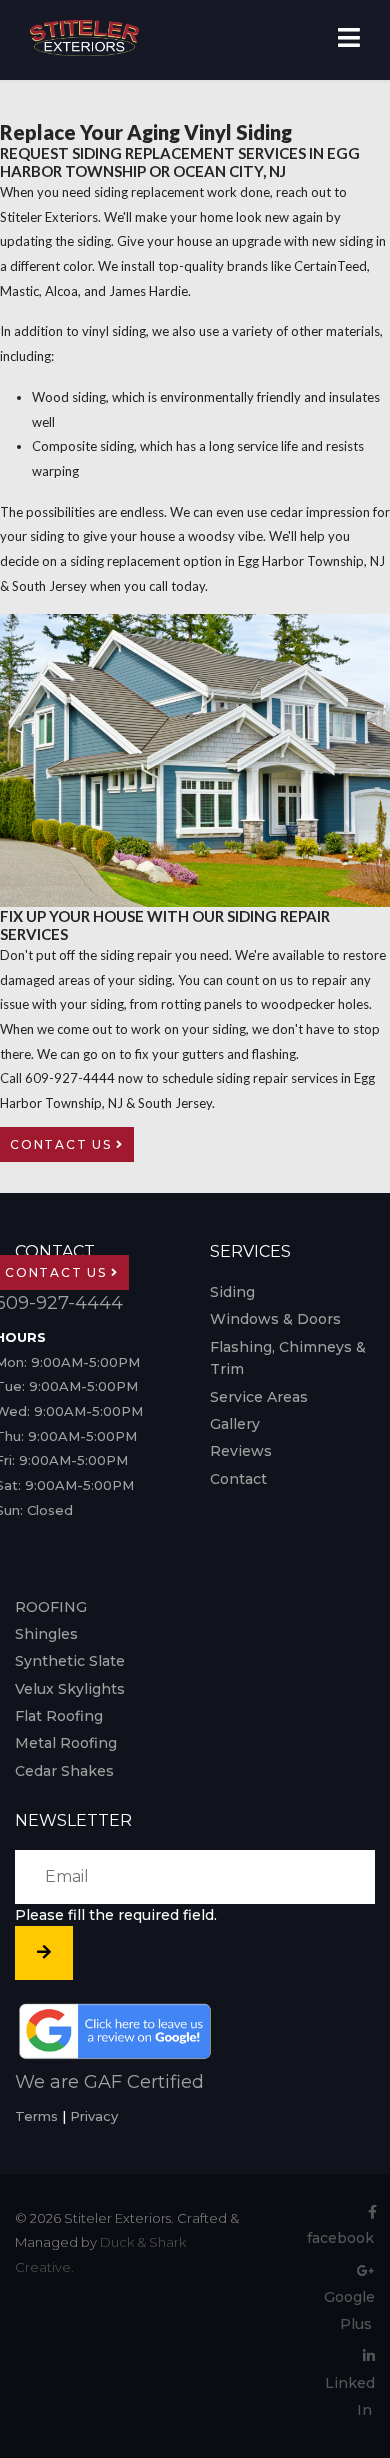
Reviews (241, 1451)
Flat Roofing (59, 1716)
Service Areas (259, 1397)
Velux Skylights (70, 1689)
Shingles (46, 1634)
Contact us (63, 1144)
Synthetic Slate (70, 1661)
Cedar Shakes (64, 1771)
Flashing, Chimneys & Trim (288, 1358)
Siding (232, 1292)
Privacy (94, 2116)
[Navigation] (349, 40)
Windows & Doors (275, 1319)
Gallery (235, 1424)
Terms (36, 2116)
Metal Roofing (66, 1743)
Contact (238, 1479)
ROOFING (51, 1607)
